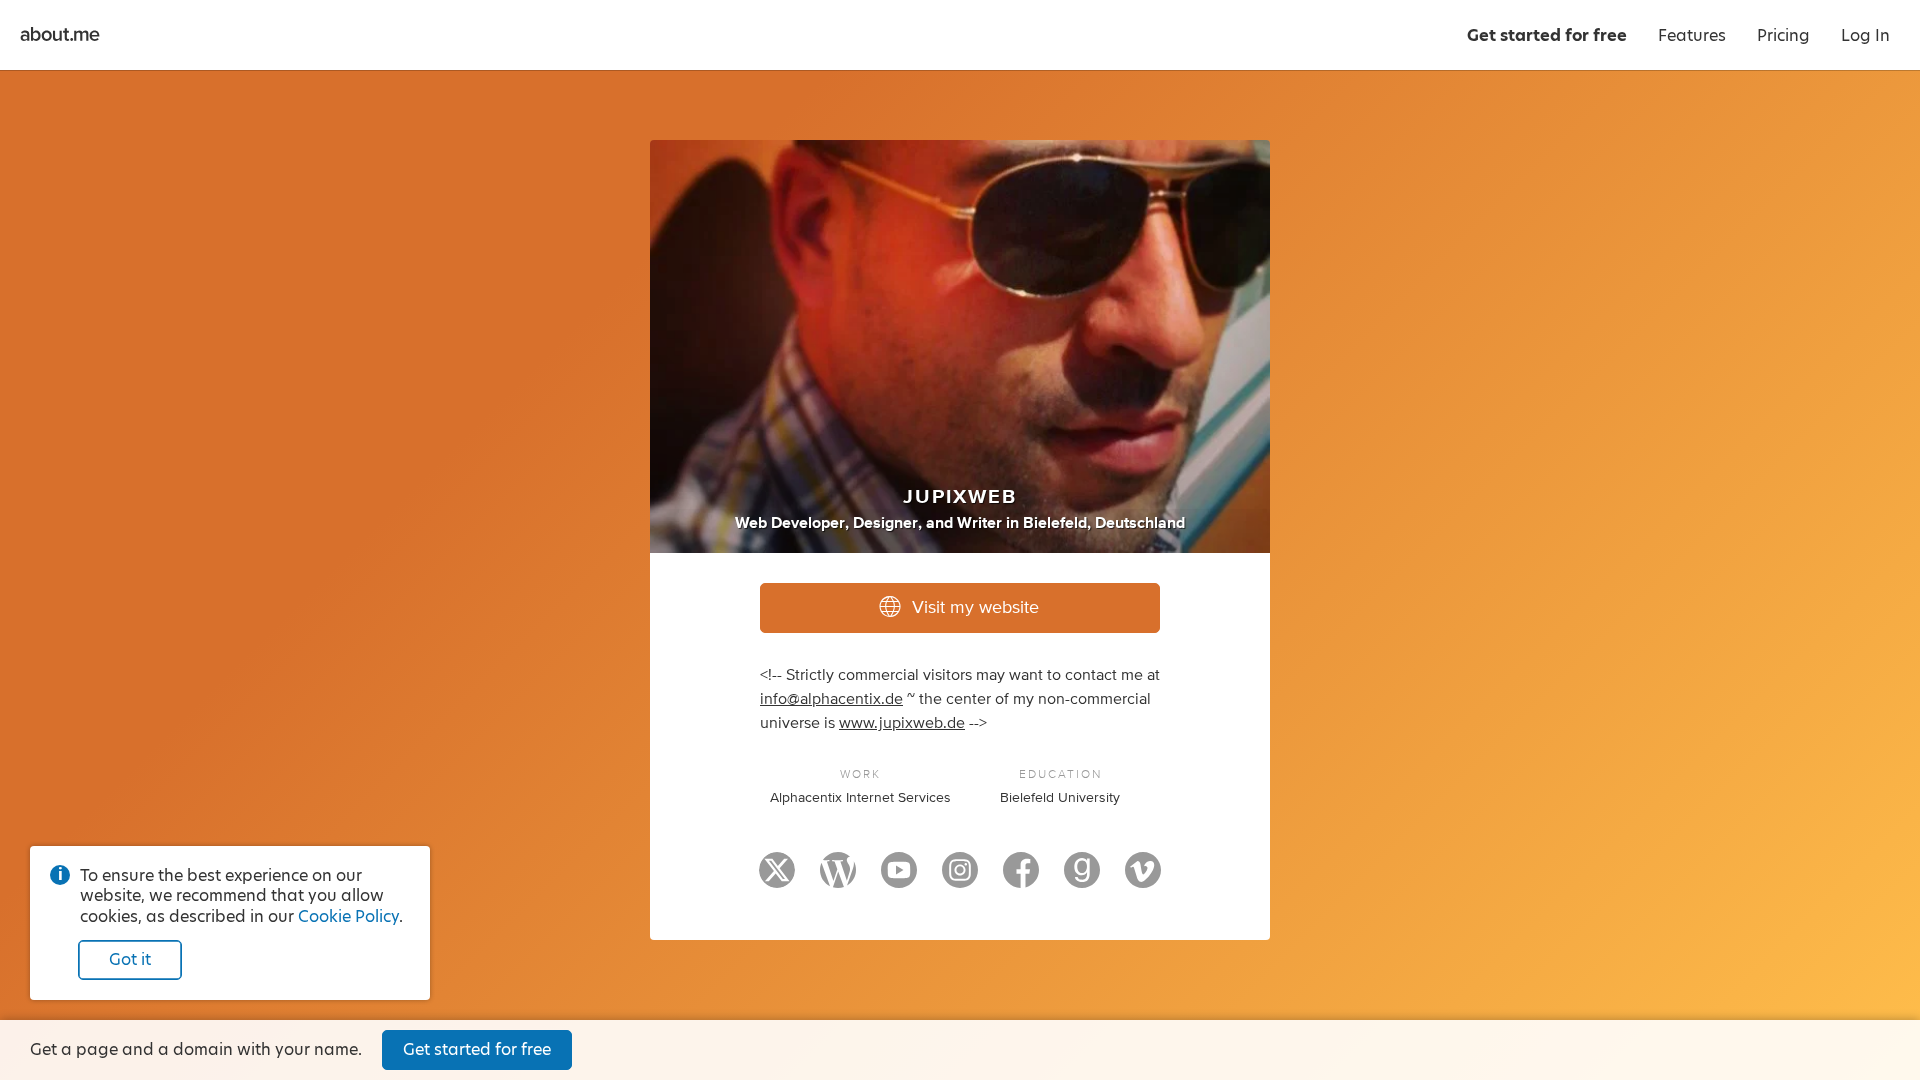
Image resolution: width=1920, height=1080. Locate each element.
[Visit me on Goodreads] (1082, 879)
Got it (130, 959)
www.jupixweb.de (902, 723)
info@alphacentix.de (831, 699)
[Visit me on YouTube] (899, 879)
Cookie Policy (348, 916)
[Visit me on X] (777, 879)
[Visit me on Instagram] (960, 879)
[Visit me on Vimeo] (1143, 879)
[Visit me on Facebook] (1021, 879)
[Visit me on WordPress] (838, 879)
